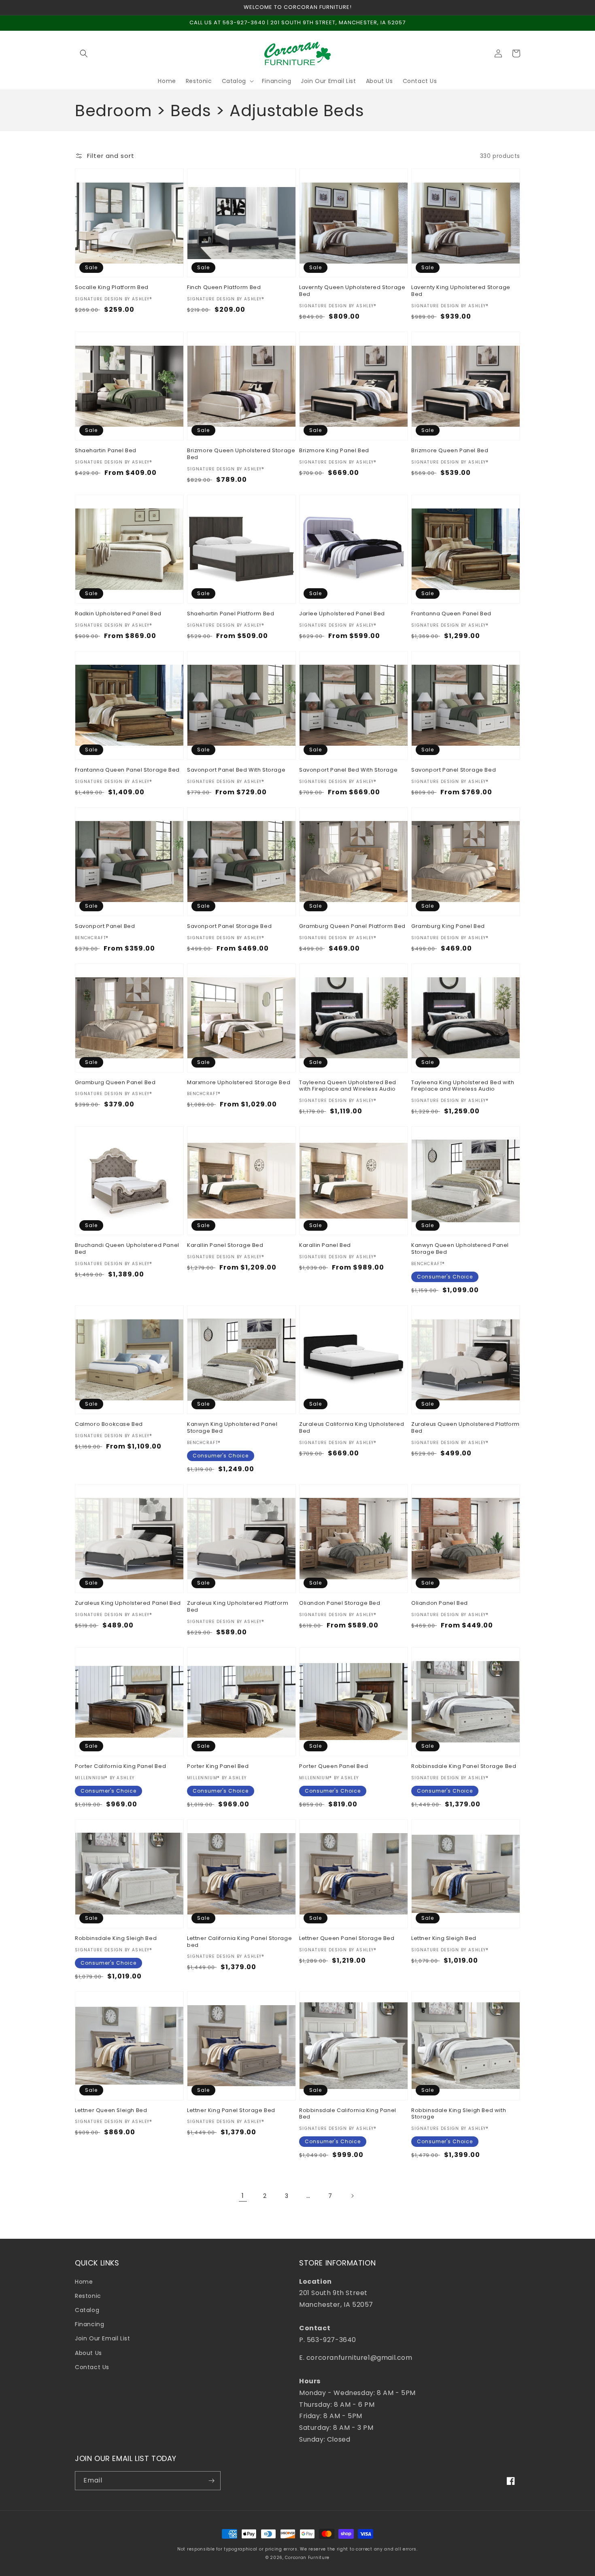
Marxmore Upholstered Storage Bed (239, 1083)
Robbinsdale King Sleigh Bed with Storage (459, 2114)
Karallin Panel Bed (325, 1245)
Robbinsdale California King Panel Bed (348, 2114)
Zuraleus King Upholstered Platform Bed (238, 1607)
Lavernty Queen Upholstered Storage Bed (352, 291)
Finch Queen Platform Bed (224, 288)
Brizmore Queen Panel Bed (450, 451)
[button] (84, 53)
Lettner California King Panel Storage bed (239, 1942)
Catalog (87, 2310)
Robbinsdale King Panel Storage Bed (464, 1767)
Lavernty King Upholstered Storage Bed (461, 291)
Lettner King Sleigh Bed (444, 1939)
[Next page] (352, 2196)
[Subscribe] (211, 2481)
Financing (89, 2324)
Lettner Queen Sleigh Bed (111, 2111)
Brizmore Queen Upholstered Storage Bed (241, 454)
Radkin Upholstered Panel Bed (118, 614)
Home (84, 2282)
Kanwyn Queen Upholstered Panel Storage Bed (460, 1249)
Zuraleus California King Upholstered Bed (352, 1428)
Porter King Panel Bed (218, 1767)
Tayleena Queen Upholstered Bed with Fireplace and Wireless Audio (348, 1086)
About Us (88, 2353)
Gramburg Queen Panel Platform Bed (352, 926)
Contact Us (92, 2367)
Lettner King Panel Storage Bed (231, 2111)
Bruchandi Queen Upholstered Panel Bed (127, 1249)
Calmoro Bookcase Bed (109, 1424)
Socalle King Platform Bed (112, 288)
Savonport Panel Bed (105, 926)
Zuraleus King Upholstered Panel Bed (128, 1603)
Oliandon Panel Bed (440, 1603)
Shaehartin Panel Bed (106, 451)
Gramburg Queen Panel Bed (115, 1083)
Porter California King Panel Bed (120, 1767)
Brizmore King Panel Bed (334, 451)
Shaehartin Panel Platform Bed (231, 614)
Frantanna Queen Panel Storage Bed (127, 770)
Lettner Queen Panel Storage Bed (347, 1939)
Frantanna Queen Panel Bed (451, 614)
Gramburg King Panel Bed (448, 926)
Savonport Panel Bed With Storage (236, 770)
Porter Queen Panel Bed (334, 1767)
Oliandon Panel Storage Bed (340, 1603)
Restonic (88, 2296)
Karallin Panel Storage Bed (225, 1245)
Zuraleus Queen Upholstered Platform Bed (465, 1428)
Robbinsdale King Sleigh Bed (116, 1939)
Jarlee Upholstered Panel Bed (342, 614)
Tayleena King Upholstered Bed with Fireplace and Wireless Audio (463, 1086)
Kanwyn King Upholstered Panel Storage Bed (232, 1428)
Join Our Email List (102, 2338)
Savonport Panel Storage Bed (454, 770)
